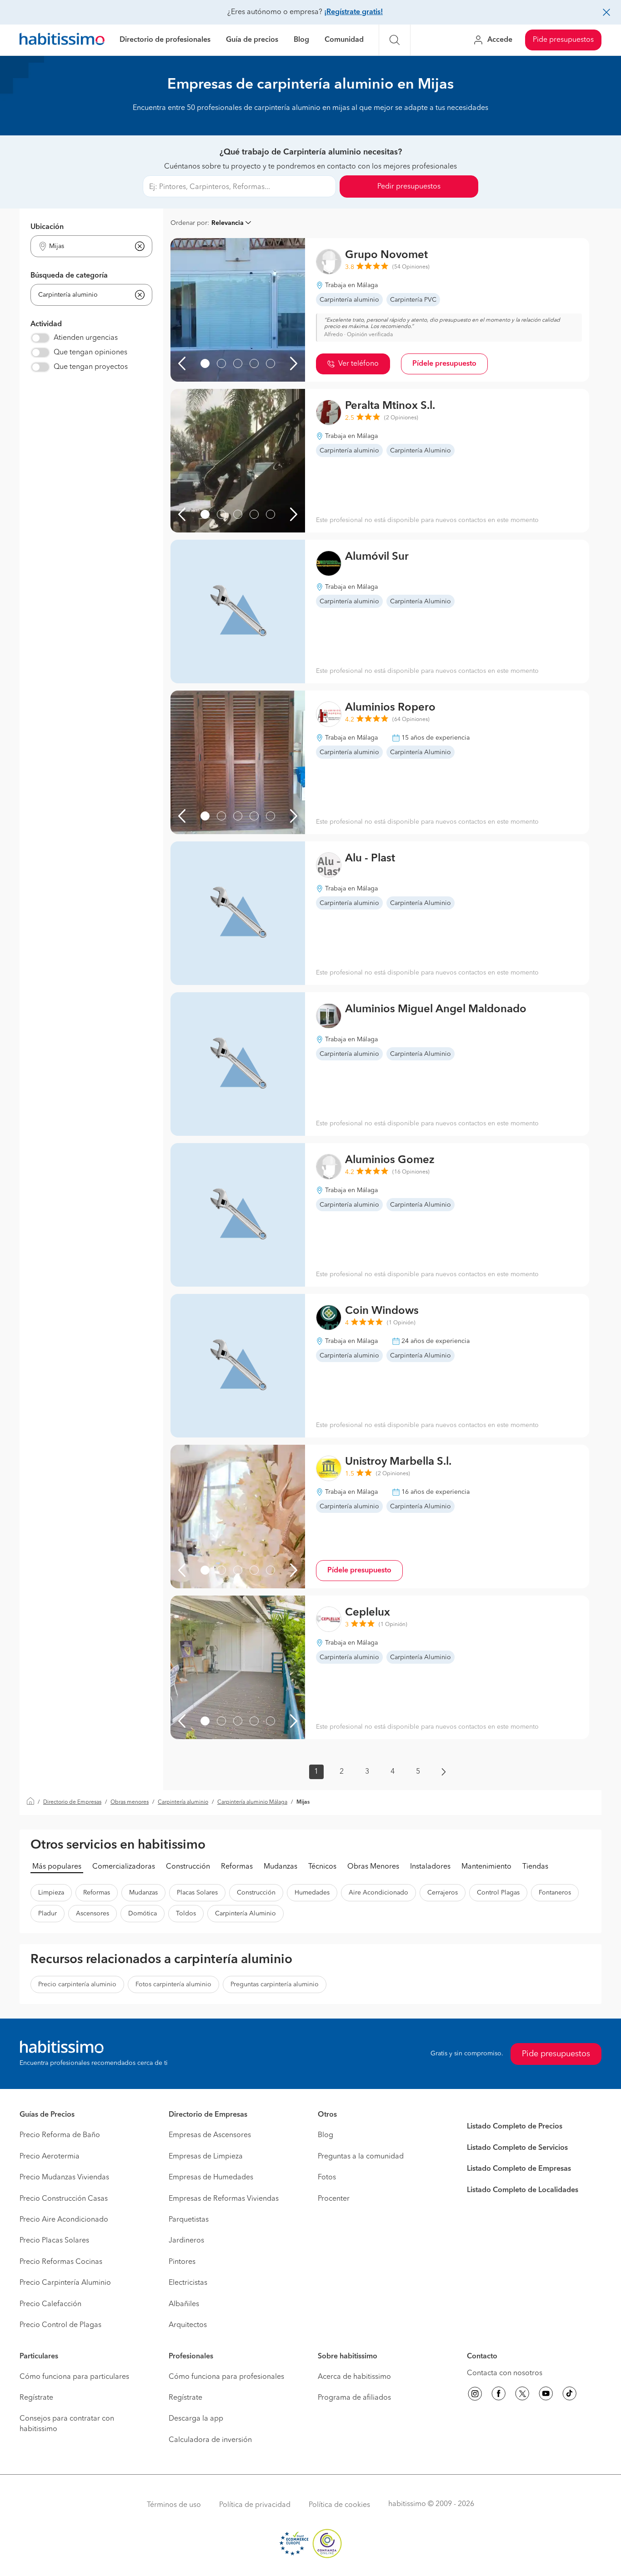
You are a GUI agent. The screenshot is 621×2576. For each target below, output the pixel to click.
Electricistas (188, 2283)
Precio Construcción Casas (64, 2199)
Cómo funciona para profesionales (226, 2377)
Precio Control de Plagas (60, 2325)
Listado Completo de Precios (515, 2127)
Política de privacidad (255, 2505)
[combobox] (86, 246)
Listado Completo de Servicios (517, 2148)
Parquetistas (189, 2220)
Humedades (312, 1893)
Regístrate (36, 2398)
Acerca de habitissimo (354, 2377)
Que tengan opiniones (90, 353)
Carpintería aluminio (183, 1802)
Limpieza (51, 1893)
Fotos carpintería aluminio (173, 1984)
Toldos (186, 1914)
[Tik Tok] (570, 2395)
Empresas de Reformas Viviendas (224, 2199)
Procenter (334, 2199)
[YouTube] (546, 2395)
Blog (301, 40)
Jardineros (186, 2241)
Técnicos (322, 1867)
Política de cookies (339, 2505)
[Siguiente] (294, 363)
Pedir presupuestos (409, 187)
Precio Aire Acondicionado (64, 2220)
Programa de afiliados (354, 2398)
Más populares (57, 1867)
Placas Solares (197, 1893)
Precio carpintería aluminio (77, 1984)
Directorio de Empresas (72, 1802)
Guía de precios (252, 40)
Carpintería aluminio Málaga (252, 1802)
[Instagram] (475, 2395)
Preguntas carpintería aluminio (275, 1984)
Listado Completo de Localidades (523, 2190)
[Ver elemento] (205, 363)
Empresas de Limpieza (206, 2157)
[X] (522, 2395)
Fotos (327, 2178)
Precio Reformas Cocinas (61, 2262)
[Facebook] (499, 2395)
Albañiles (184, 2304)
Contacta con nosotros (505, 2373)
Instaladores (430, 1867)
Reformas (237, 1867)
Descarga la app (196, 2419)
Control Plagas (498, 1893)
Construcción (188, 1867)
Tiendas (535, 1867)
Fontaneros (555, 1893)
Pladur (48, 1914)
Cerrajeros (443, 1893)
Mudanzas (280, 1867)
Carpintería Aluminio (245, 1914)
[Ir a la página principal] (62, 40)
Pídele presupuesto (444, 364)
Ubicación (47, 227)
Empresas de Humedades (211, 2178)
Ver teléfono (358, 364)
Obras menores (130, 1802)
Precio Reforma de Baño (60, 2135)
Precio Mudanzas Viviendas (64, 2178)
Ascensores (93, 1914)
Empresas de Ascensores (210, 2135)
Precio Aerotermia (50, 2157)
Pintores (182, 2262)
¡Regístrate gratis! (353, 12)
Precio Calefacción (50, 2304)
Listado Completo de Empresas (519, 2169)
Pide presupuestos (563, 40)
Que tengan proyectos (91, 367)
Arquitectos (188, 2325)
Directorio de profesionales (165, 40)
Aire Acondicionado (378, 1893)
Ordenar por (189, 223)
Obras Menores (373, 1867)
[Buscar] (395, 40)
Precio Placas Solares (54, 2241)
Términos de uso (174, 2505)
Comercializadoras (124, 1867)
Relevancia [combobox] (228, 223)
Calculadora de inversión (210, 2440)
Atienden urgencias (86, 338)
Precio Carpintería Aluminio (65, 2283)
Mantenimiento (486, 1867)
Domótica (143, 1914)
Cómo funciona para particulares (74, 2377)
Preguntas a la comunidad (361, 2157)
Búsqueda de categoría (69, 276)
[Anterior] (182, 363)
